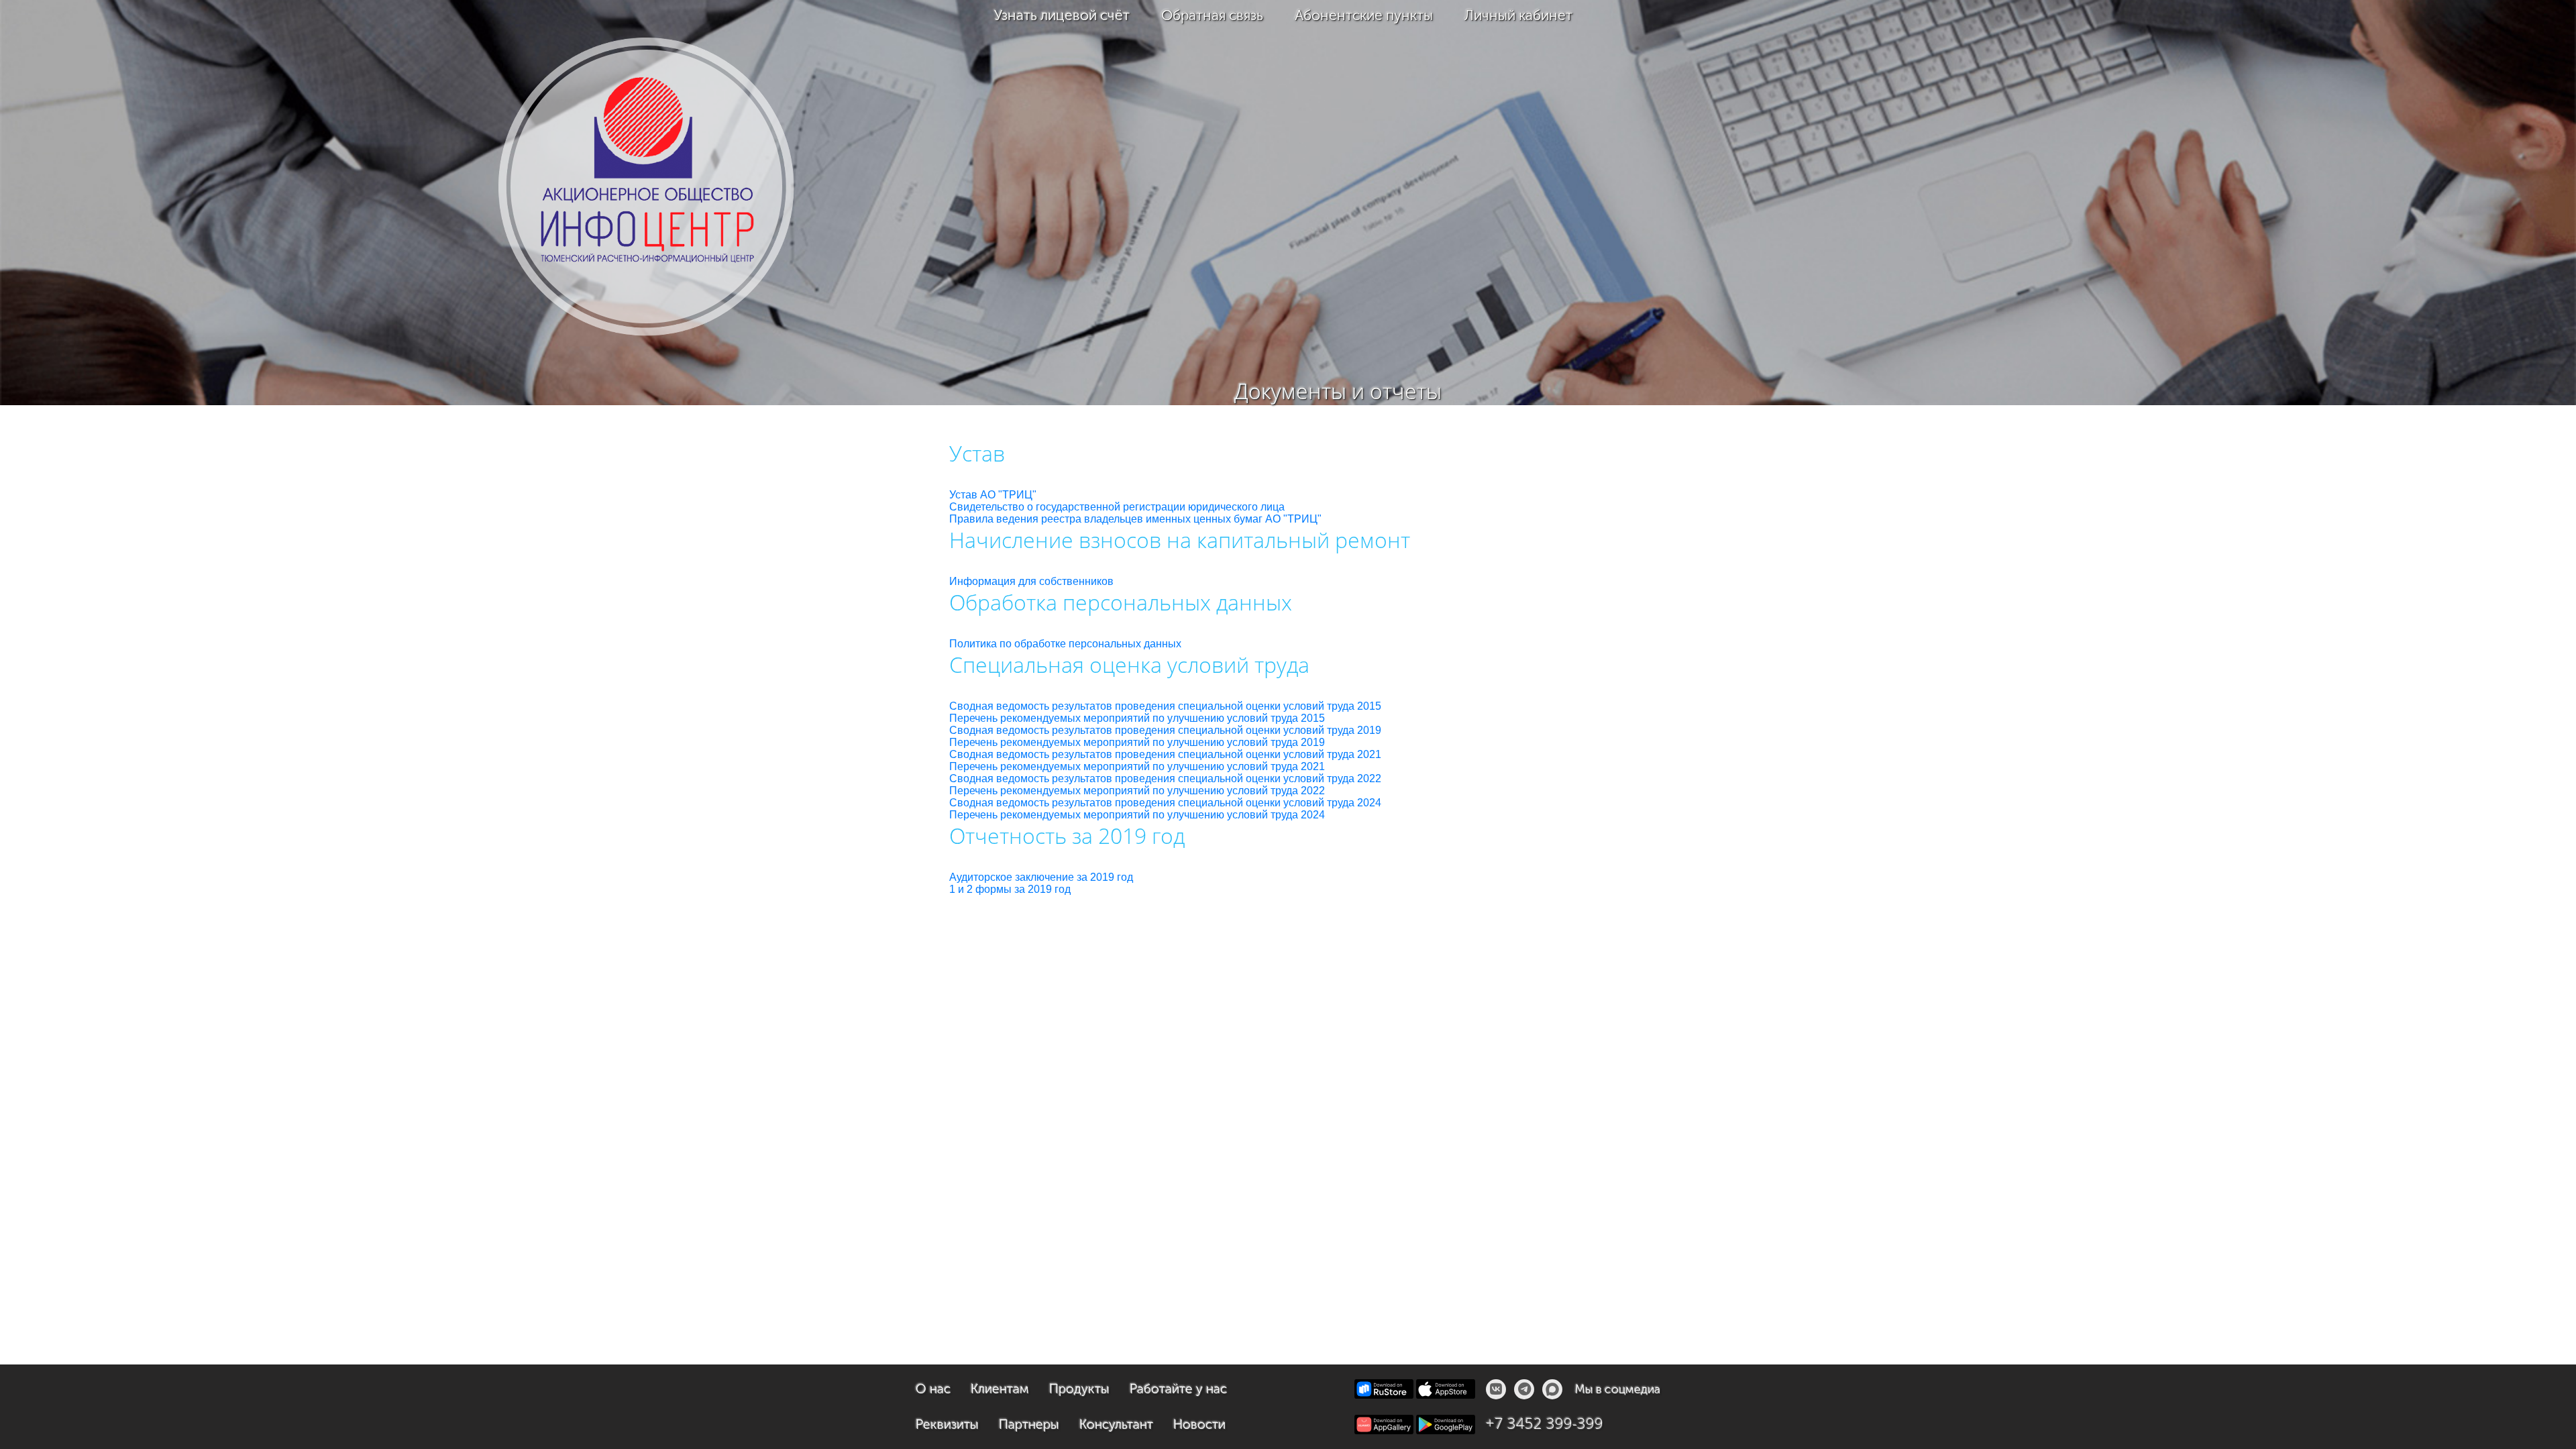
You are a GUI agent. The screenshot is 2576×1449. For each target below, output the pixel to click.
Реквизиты (947, 1425)
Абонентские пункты (1364, 15)
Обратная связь (1212, 15)
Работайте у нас (1178, 1389)
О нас (933, 1389)
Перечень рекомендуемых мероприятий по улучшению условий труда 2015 (1137, 718)
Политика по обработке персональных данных (1065, 644)
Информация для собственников (1031, 581)
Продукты (1079, 1389)
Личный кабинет (1518, 15)
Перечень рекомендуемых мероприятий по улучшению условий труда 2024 (1137, 815)
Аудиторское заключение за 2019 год (1041, 877)
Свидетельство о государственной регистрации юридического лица (1117, 507)
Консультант (1116, 1425)
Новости (1199, 1425)
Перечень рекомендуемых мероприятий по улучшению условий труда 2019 (1137, 742)
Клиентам (1000, 1389)
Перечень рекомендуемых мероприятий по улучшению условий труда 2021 (1137, 766)
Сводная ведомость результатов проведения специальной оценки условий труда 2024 (1165, 803)
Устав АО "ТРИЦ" (993, 495)
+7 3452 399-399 (1545, 1423)
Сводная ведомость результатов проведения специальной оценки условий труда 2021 (1165, 754)
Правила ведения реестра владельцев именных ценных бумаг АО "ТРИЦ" (1135, 519)
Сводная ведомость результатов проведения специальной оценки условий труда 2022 (1165, 779)
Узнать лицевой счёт (1062, 15)
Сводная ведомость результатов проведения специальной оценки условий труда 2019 (1165, 730)
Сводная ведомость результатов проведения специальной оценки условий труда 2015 (1165, 706)
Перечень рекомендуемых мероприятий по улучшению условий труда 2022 (1137, 791)
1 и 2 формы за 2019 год (1010, 889)
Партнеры (1029, 1425)
